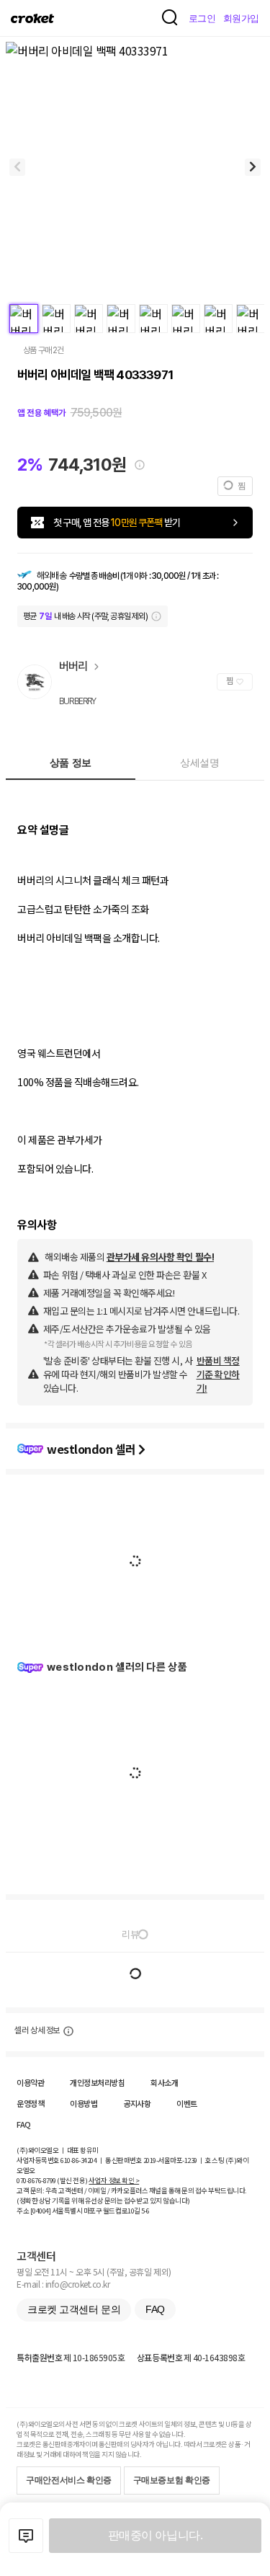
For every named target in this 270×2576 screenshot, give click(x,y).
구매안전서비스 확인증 (69, 2480)
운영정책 (30, 2103)
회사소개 (164, 2082)
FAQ (24, 2124)
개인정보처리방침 (97, 2082)
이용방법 (84, 2103)
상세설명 (199, 763)
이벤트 (187, 2103)
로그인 (202, 18)
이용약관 (30, 2082)
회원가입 (241, 18)
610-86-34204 (78, 2160)
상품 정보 (71, 763)
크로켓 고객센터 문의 (74, 2309)
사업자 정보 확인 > (114, 2180)
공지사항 (137, 2103)
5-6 (145, 2211)
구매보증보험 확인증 (172, 2480)
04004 (41, 2211)
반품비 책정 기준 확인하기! (218, 1374)
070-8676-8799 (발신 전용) (52, 2180)
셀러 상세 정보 (37, 2030)
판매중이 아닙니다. (155, 2535)
